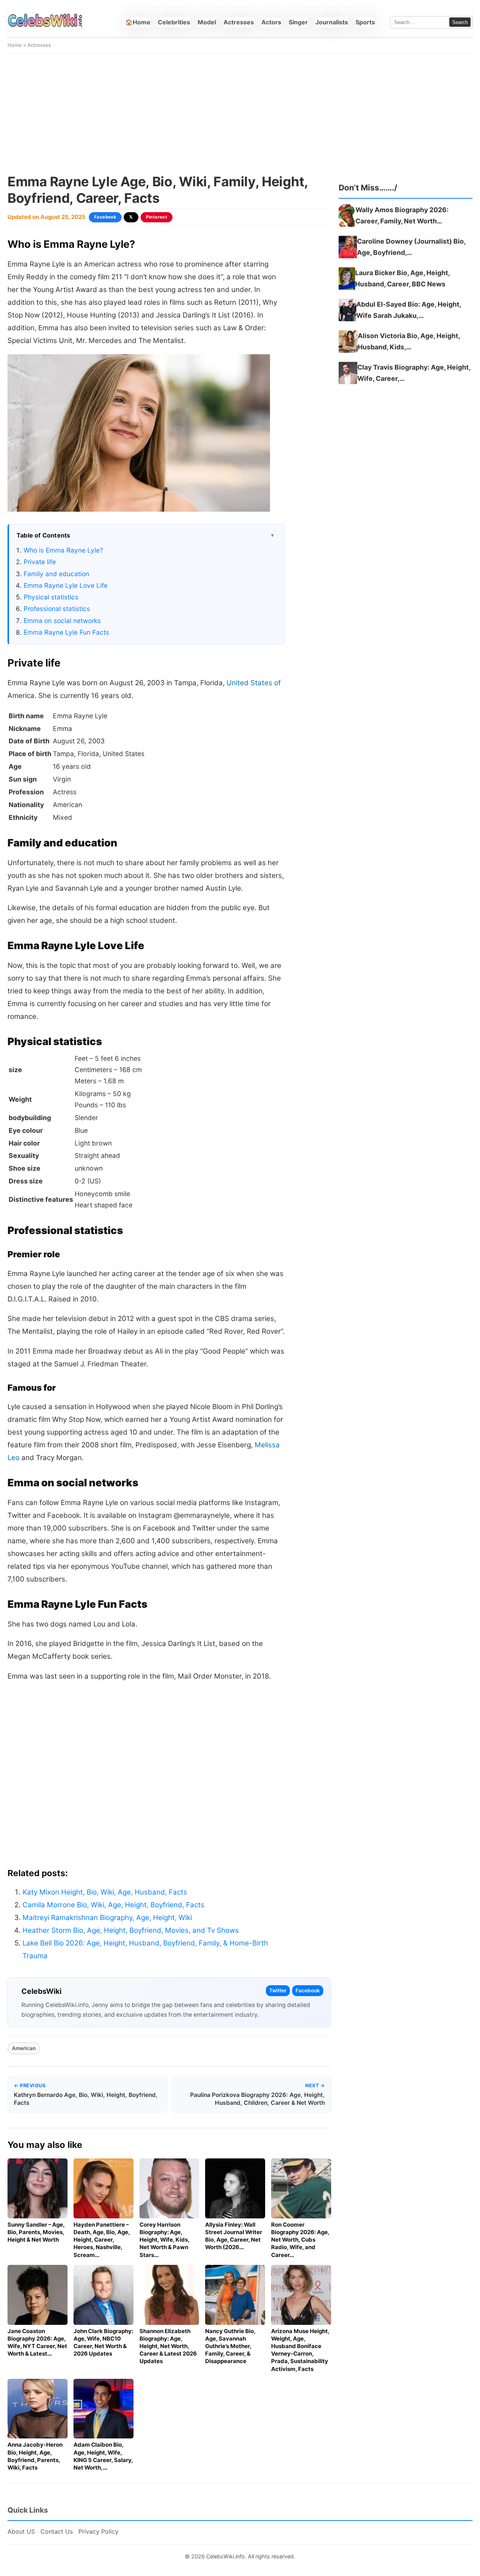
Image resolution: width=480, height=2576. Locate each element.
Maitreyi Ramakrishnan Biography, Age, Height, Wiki (107, 1918)
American (24, 2048)
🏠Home (138, 22)
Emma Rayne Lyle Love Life (66, 585)
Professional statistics (57, 609)
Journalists (332, 22)
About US (21, 2531)
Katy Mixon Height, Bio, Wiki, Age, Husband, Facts (105, 1892)
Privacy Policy (98, 2531)
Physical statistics (51, 597)
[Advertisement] (240, 114)
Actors (271, 22)
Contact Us (57, 2531)
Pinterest (157, 217)
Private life (40, 562)
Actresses (239, 22)
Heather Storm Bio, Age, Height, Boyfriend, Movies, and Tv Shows (131, 1930)
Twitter (278, 1990)
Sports (365, 22)
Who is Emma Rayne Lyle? (63, 550)
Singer (298, 22)
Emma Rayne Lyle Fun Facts (66, 632)
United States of (254, 683)
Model (207, 22)
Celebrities (174, 22)
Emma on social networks (62, 621)
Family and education (56, 574)
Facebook (105, 217)
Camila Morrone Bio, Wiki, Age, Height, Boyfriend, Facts (113, 1905)
